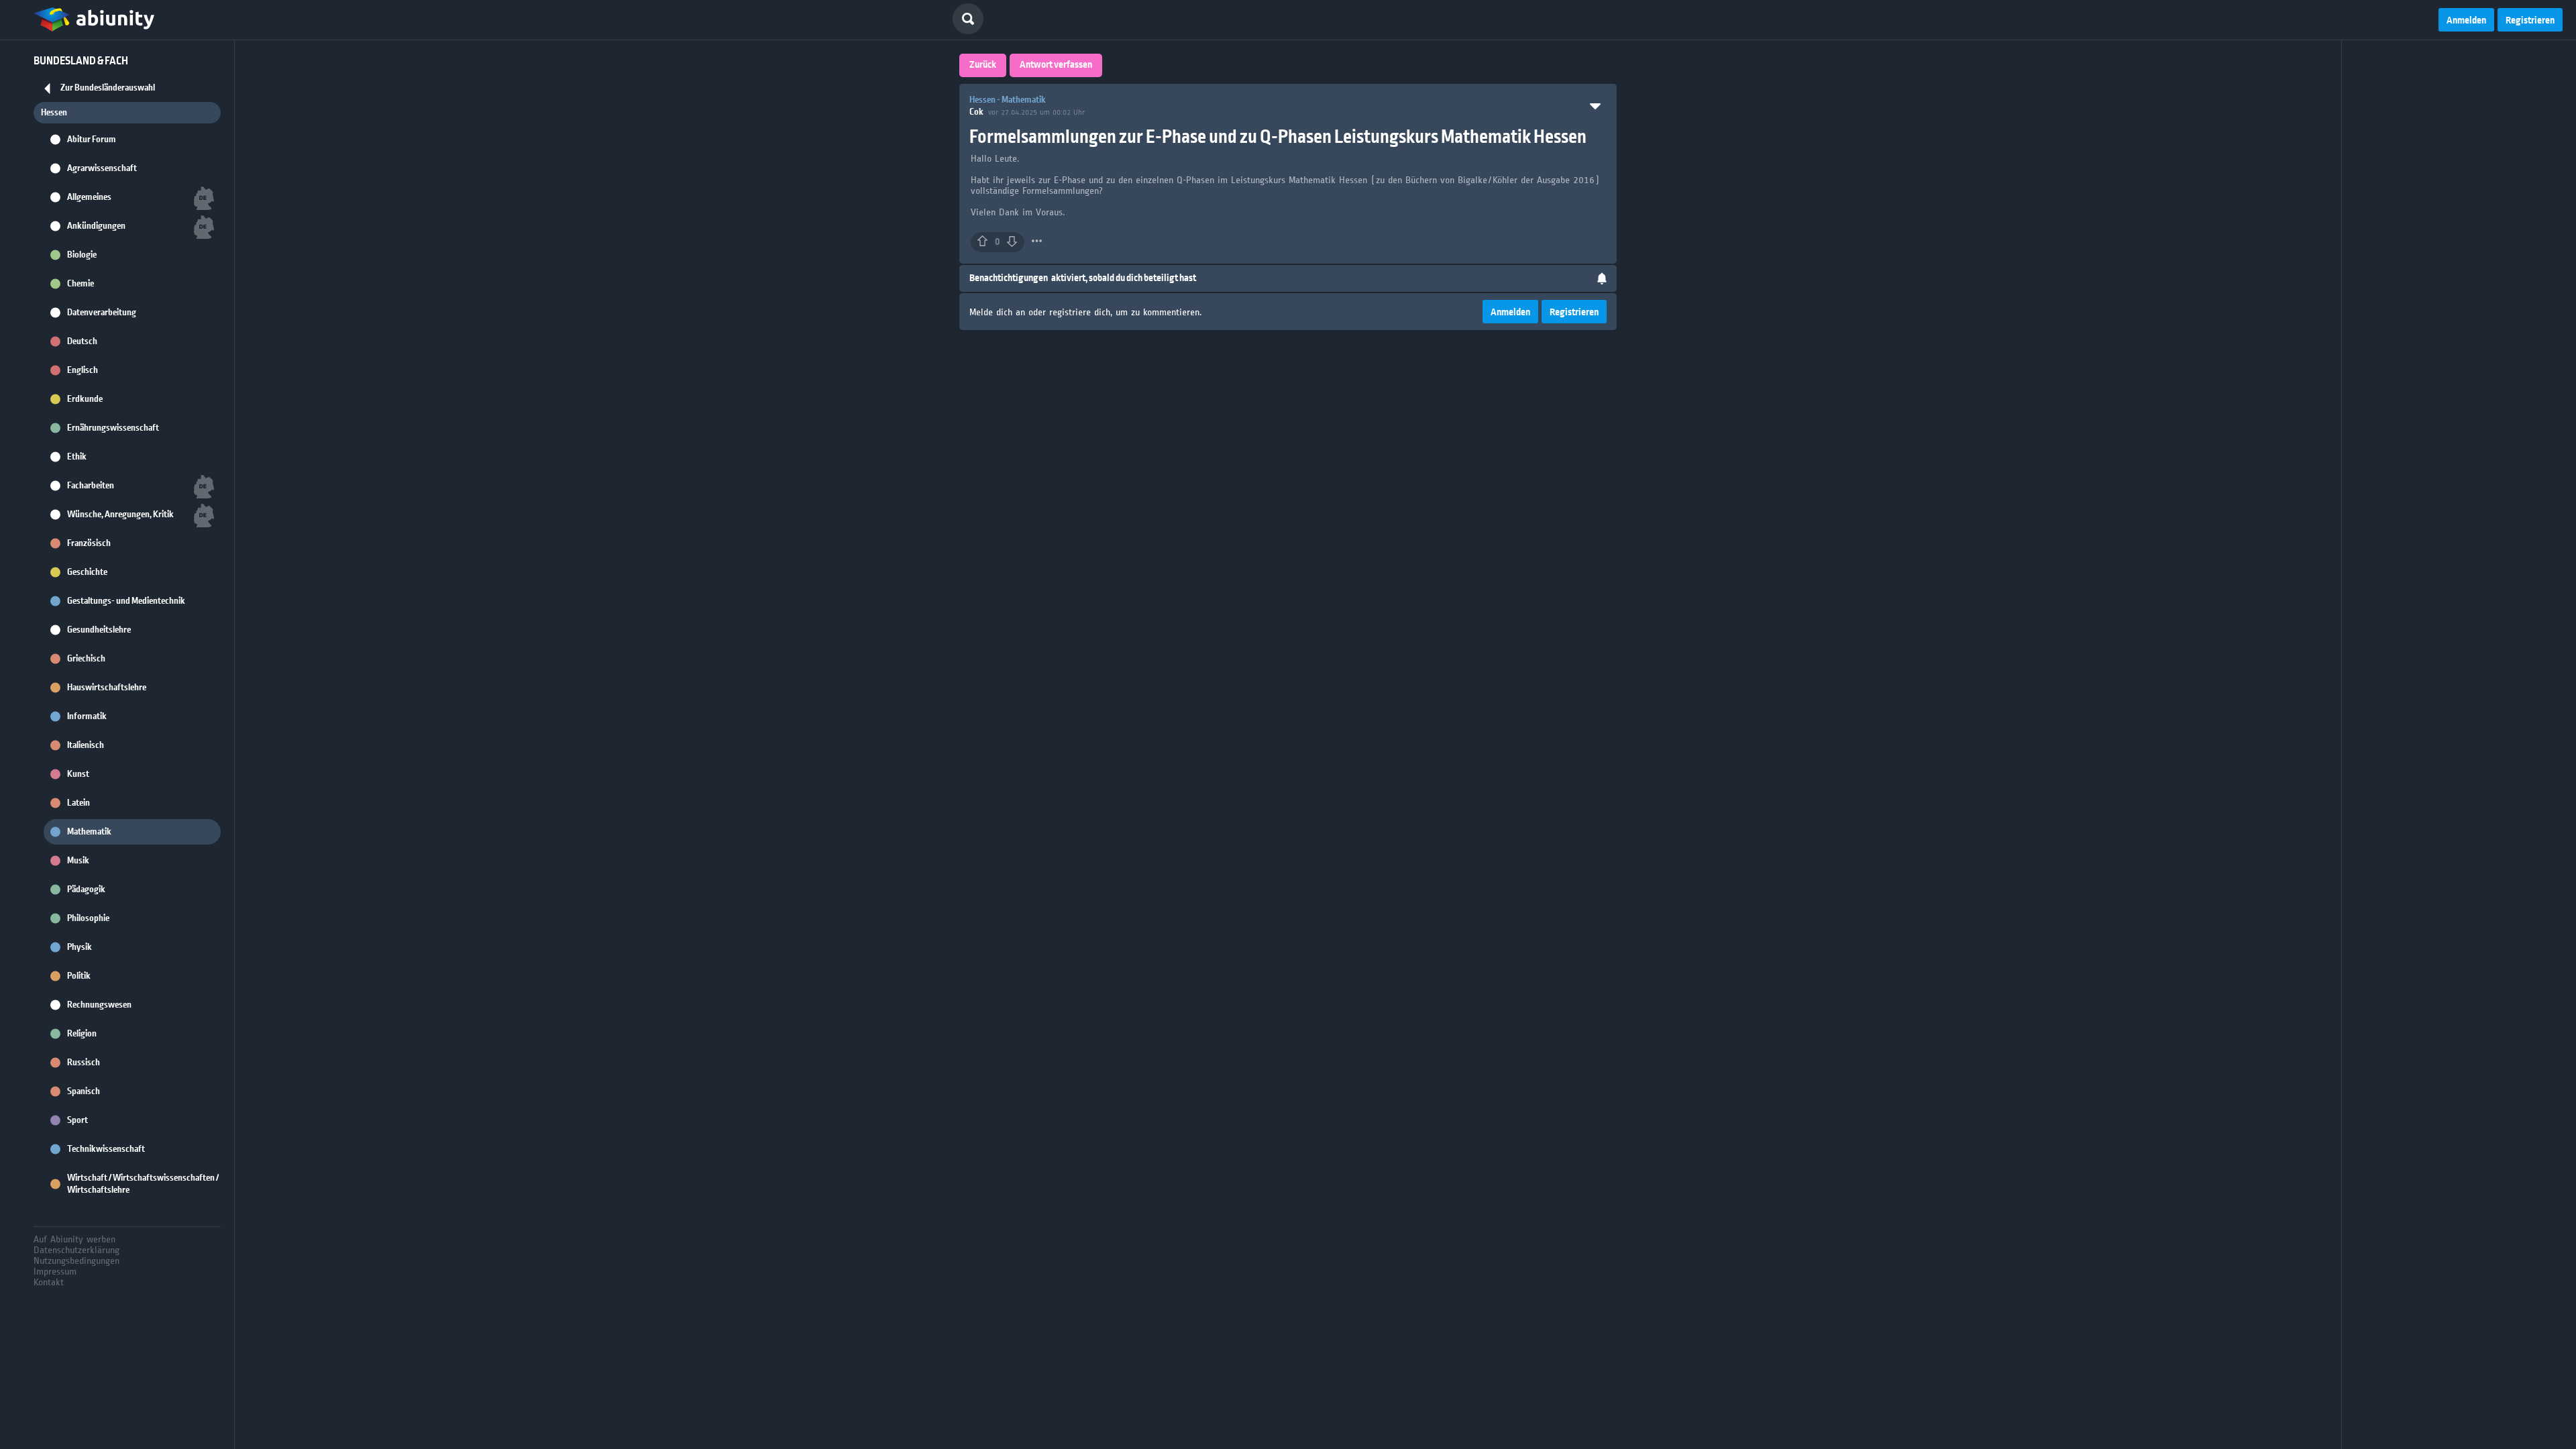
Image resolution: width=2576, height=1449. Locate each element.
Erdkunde (85, 399)
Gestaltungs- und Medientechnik (126, 601)
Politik (79, 976)
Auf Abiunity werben (74, 1239)
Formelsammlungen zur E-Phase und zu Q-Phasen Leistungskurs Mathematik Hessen (1278, 137)
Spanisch (84, 1091)
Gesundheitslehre (99, 630)
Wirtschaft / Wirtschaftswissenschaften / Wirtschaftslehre (143, 1184)
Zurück (983, 65)
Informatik (87, 716)
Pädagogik (86, 890)
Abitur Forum (92, 140)
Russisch (84, 1063)
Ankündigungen (96, 226)
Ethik (77, 457)
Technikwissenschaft (106, 1149)
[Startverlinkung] (94, 20)
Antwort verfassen (1056, 65)
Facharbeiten (91, 486)
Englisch (83, 370)
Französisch (89, 543)
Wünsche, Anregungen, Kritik (120, 515)
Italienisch (86, 745)
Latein (78, 803)
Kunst (78, 774)
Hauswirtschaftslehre (107, 688)
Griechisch (86, 659)
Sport (77, 1120)
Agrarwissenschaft (102, 168)
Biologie (82, 255)
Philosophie (88, 918)
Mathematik (89, 832)
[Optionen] (1037, 241)
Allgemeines (89, 197)
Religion (82, 1034)
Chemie (80, 284)
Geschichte (87, 572)
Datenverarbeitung (102, 313)
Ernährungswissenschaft (113, 428)
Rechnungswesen (99, 1005)
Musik (78, 861)
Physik (79, 947)
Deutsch (82, 341)
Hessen (54, 113)
